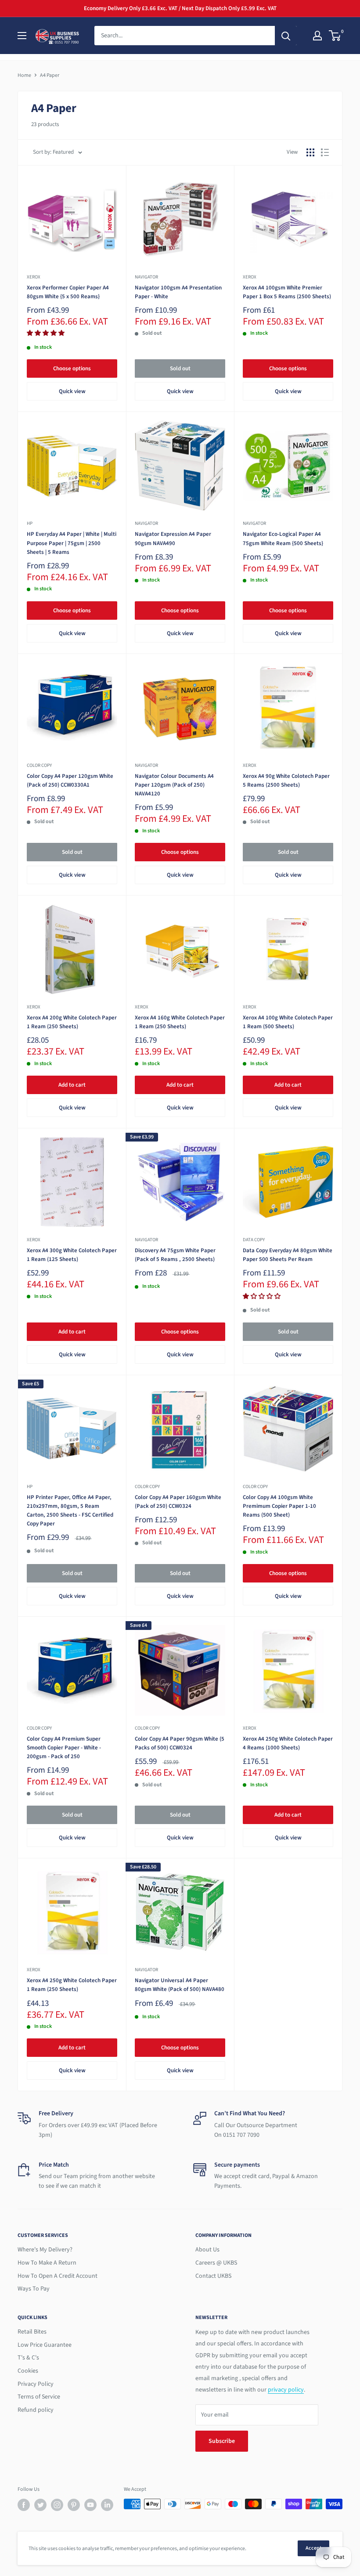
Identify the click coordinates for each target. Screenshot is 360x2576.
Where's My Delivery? (45, 2250)
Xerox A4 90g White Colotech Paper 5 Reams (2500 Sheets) (286, 780)
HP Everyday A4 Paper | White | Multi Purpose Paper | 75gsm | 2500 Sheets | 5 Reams (72, 543)
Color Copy (39, 765)
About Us (207, 2250)
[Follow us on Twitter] (40, 2505)
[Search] (286, 36)
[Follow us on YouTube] (90, 2505)
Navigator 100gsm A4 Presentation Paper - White (178, 292)
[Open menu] (22, 36)
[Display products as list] (325, 152)
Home (24, 75)
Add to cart (72, 1085)
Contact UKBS (213, 2276)
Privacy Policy (36, 2384)
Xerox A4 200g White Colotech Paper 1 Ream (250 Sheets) (72, 1022)
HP (30, 523)
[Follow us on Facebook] (24, 2505)
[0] (335, 36)
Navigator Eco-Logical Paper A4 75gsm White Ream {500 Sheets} (283, 538)
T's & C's (28, 2358)
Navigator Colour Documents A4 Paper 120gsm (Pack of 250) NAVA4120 (174, 785)
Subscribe (222, 2441)
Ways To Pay (34, 2289)
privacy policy (286, 2390)
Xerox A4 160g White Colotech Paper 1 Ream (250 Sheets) (180, 1022)
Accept (313, 2548)
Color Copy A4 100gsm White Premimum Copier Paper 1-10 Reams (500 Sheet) (279, 1506)
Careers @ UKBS (216, 2263)
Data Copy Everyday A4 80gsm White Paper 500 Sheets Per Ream (288, 1255)
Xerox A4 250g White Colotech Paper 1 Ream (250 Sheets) (72, 1985)
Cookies (28, 2371)
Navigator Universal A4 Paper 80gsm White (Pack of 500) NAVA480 (180, 1985)
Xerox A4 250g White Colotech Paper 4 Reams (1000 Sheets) (288, 1743)
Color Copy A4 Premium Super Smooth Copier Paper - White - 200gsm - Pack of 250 (64, 1748)
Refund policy (36, 2410)
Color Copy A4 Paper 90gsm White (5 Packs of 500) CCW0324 (180, 1743)
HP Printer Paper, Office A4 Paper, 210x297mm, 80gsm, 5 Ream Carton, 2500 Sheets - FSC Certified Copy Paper (70, 1510)
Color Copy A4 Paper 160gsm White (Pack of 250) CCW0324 (178, 1502)
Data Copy (254, 1240)
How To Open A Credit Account (58, 2276)
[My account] (317, 36)
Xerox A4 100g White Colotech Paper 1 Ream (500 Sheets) (288, 1022)
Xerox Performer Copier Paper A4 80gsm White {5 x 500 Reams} (68, 292)
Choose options (72, 369)
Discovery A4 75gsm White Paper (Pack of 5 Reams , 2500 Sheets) (175, 1255)
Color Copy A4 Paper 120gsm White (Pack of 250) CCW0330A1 (70, 780)
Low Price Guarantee (45, 2345)
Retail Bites (32, 2332)
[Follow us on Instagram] (57, 2505)
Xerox (34, 277)
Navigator (146, 277)
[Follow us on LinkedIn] (107, 2505)
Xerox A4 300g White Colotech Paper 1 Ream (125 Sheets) (72, 1255)
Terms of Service (39, 2397)
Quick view (72, 391)
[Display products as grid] (310, 152)
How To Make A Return (47, 2263)
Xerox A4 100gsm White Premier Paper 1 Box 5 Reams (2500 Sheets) (287, 292)
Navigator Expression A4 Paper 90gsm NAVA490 (173, 538)
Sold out (180, 369)
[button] (46, 333)
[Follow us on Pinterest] (74, 2505)
